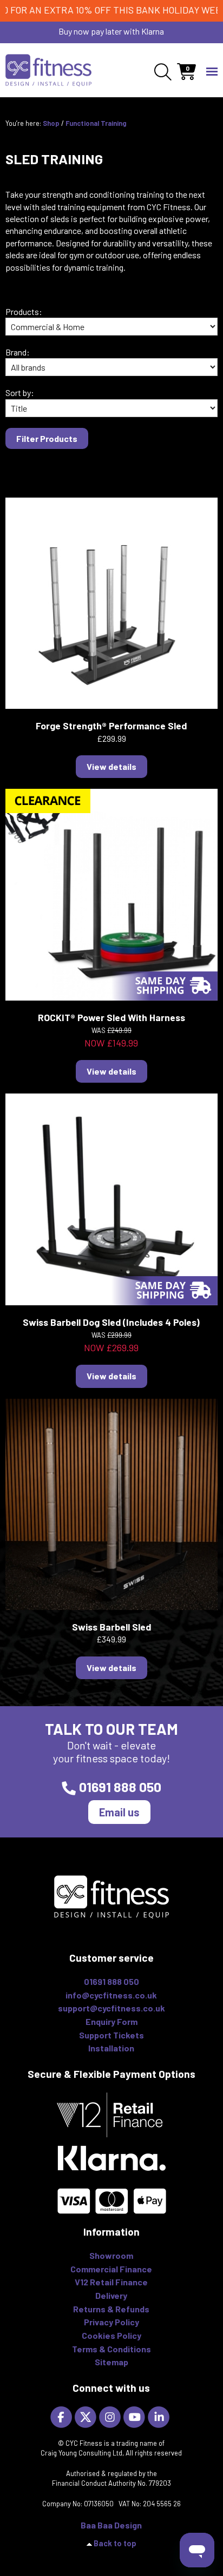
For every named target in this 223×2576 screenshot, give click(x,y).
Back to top (115, 2543)
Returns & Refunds (111, 2309)
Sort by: (20, 393)
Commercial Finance (111, 2269)
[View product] (111, 602)
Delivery (111, 2295)
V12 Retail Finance (111, 2282)
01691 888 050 (120, 1787)
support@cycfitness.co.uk (111, 2008)
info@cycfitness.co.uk (111, 1995)
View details (111, 766)
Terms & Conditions (111, 2349)
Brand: (18, 352)
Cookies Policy (111, 2335)
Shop (51, 123)
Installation (111, 2048)
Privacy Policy (111, 2322)
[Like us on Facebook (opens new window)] (63, 2416)
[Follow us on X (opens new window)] (87, 2416)
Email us (119, 1812)
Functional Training (96, 123)
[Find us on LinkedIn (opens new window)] (160, 2416)
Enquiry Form (111, 2021)
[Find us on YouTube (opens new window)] (136, 2416)
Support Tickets (111, 2035)
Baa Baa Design (111, 2525)
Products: (24, 311)
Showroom (111, 2255)
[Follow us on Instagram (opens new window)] (111, 2416)
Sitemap (111, 2362)
